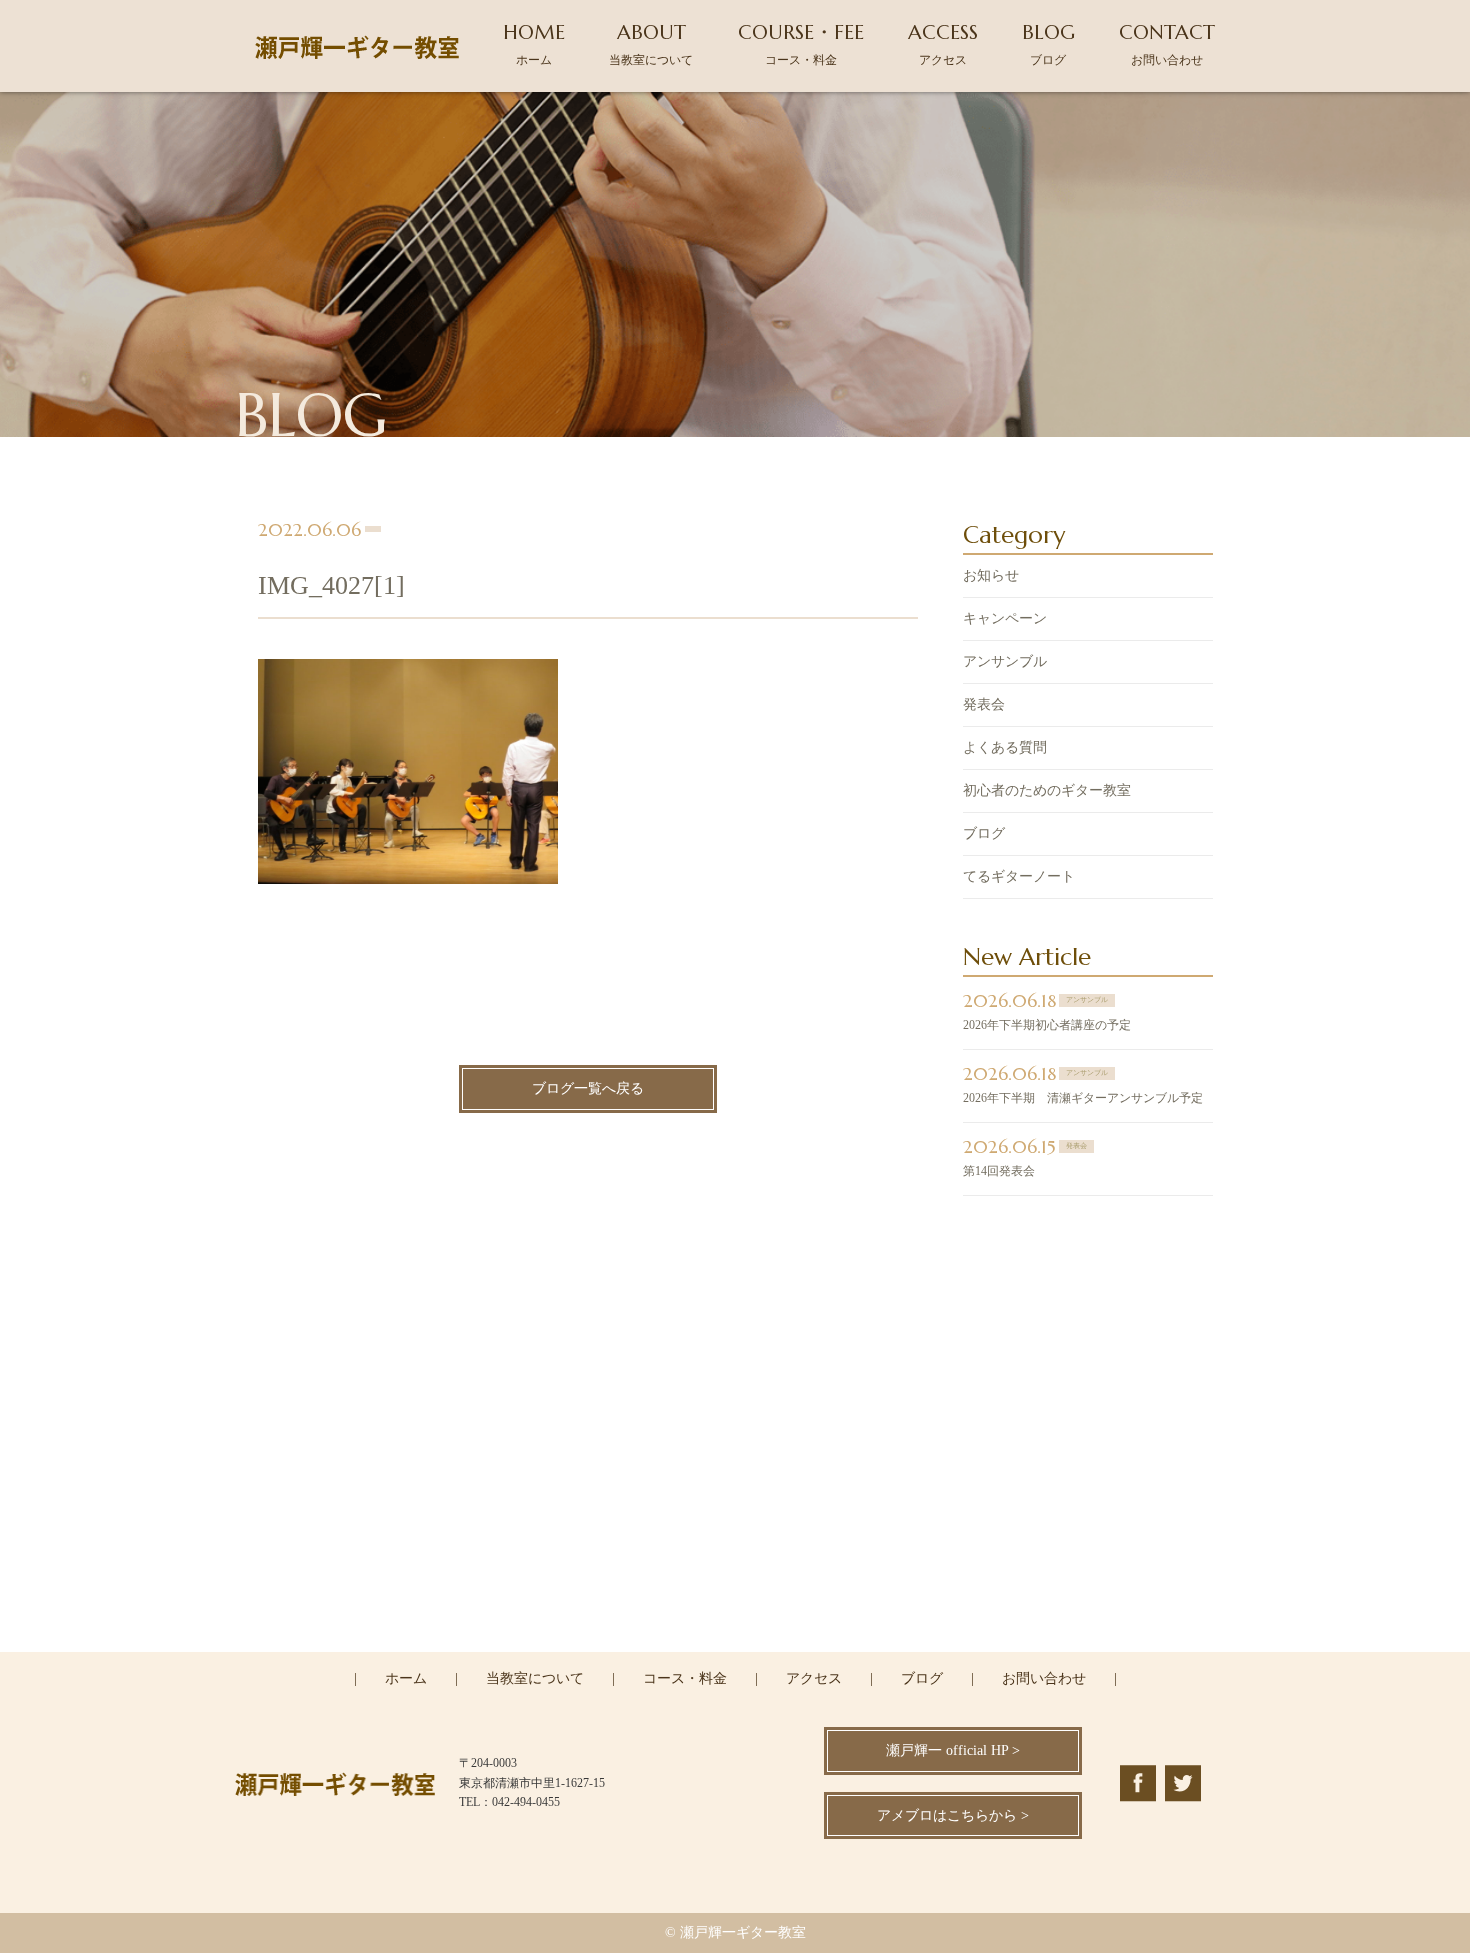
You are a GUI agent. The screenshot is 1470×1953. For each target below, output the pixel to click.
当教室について (535, 1678)
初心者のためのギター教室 (1047, 790)
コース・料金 (685, 1678)
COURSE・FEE (801, 43)
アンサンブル (1005, 661)
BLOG (1048, 43)
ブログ (984, 833)
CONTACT (1167, 43)
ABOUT (651, 43)
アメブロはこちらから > (953, 1815)
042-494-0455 (747, 1564)
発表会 (984, 704)
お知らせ (991, 575)
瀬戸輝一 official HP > (953, 1750)
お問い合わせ (1044, 1678)
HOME (534, 43)
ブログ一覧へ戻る (588, 1088)
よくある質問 (1005, 747)
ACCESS (943, 43)
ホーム (406, 1678)
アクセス (814, 1678)
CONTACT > (735, 1650)
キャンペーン (1005, 618)
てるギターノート (1019, 876)
